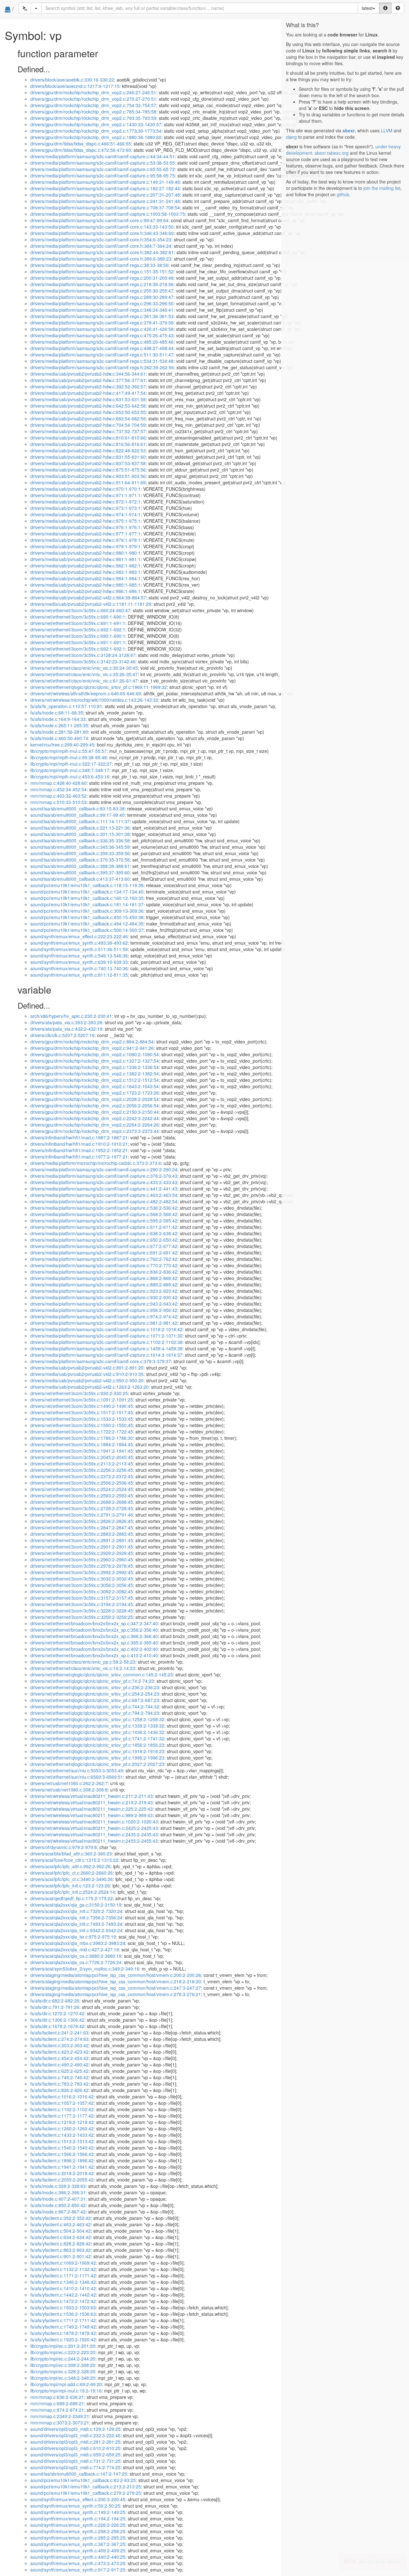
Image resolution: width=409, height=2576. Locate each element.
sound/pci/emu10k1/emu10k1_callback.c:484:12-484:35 (87, 924)
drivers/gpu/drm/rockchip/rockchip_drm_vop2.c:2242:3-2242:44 (95, 1118)
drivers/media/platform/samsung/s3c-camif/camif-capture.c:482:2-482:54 (104, 1201)
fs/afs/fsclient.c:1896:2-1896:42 (62, 2160)
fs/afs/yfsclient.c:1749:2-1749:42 (63, 2327)
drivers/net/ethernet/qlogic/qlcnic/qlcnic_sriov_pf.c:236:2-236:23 (95, 1687)
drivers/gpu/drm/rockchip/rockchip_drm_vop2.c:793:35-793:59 (93, 118)
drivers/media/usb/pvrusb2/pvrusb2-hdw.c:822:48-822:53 (88, 450)
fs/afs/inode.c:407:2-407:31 (58, 2199)
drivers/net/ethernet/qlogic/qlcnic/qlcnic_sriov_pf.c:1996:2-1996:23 (97, 1758)
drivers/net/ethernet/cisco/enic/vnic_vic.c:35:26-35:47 (84, 674)
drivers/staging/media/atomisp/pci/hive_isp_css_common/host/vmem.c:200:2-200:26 (116, 1975)
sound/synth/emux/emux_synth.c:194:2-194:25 (78, 2518)
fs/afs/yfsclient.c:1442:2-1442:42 (63, 2295)
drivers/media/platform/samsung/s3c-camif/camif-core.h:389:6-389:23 (101, 259)
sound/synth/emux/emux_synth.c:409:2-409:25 (78, 2550)
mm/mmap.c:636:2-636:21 (57, 2397)
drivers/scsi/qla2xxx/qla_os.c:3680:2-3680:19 (76, 1956)
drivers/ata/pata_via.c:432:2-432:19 (66, 1029)
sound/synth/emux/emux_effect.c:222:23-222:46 (79, 936)
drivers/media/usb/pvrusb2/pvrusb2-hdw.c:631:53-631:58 (88, 399)
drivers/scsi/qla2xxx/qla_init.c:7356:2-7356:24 (76, 1917)
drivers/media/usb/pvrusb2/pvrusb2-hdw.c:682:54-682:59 (88, 418)
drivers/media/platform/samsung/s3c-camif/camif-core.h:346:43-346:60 (102, 233)
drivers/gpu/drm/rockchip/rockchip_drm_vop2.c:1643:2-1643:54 (95, 1086)
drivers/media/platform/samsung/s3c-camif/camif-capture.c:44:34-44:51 (103, 156)
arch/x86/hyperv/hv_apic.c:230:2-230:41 (71, 1016)
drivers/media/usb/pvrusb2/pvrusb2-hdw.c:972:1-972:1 (85, 502)
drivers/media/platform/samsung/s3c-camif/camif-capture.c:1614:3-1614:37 (106, 1355)
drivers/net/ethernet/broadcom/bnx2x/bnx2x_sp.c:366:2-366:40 (94, 1636)
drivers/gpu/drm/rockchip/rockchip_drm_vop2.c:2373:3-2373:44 (95, 1131)
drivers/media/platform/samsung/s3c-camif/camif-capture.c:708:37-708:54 (105, 207)
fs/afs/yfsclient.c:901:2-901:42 (61, 2256)
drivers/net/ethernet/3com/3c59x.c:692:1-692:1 (78, 629)
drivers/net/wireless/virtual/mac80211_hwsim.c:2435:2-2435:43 (94, 1834)
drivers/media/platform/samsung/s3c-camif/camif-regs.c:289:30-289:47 (102, 297)
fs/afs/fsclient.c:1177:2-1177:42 (62, 2116)
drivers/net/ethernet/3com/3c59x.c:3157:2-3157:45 (82, 1598)
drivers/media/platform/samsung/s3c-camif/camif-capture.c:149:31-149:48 (105, 182)
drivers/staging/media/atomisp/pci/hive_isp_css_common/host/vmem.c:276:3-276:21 (116, 1994)
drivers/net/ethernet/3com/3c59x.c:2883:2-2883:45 (82, 1534)
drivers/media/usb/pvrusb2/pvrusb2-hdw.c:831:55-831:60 (88, 457)
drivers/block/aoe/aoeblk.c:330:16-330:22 (72, 80)
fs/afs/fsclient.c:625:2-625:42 (59, 2071)
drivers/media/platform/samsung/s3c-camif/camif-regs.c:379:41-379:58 (102, 323)
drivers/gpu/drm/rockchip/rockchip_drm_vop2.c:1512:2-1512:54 (95, 1080)
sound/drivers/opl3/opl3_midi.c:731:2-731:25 (75, 2461)
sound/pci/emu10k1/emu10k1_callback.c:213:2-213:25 (86, 2486)
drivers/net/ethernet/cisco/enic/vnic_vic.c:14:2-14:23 (83, 1668)
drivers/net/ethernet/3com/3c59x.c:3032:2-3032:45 (82, 1579)
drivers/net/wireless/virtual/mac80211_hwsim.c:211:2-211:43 (92, 1796)
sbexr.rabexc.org (332, 153)
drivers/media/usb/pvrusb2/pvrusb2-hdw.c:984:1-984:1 (85, 578)
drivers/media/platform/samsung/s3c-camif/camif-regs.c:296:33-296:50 (102, 303)
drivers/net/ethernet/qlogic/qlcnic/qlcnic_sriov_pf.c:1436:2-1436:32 (97, 1732)
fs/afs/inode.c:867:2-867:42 (58, 2212)
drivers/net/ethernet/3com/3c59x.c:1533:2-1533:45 (82, 1419)
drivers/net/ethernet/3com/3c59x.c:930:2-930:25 (79, 1393)
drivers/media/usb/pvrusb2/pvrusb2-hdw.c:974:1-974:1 (85, 514)
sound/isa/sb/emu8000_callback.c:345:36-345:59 (80, 847)
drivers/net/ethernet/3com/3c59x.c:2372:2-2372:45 (82, 1476)
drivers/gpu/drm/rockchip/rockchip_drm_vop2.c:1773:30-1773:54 (96, 131)
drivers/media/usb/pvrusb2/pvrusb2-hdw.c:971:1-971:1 (85, 495)
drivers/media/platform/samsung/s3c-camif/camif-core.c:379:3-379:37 (101, 1361)
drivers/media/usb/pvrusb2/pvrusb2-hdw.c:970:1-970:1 (85, 489)
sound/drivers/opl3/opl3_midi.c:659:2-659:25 (75, 2455)
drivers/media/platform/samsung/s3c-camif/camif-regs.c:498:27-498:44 (102, 348)
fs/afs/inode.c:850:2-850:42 (58, 2205)
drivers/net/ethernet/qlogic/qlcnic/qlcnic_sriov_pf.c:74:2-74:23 (92, 1681)
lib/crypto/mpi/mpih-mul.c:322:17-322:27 (71, 764)
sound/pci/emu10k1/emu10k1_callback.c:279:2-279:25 (86, 2493)
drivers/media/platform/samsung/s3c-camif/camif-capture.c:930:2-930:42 (104, 1297)
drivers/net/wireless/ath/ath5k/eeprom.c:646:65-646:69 (86, 693)
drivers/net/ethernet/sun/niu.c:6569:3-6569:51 (77, 1777)
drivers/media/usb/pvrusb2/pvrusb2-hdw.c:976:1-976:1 (85, 527)
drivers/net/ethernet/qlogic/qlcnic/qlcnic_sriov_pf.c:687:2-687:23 (95, 1700)
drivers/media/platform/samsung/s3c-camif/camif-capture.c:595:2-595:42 (104, 1221)
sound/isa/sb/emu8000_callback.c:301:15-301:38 (80, 834)
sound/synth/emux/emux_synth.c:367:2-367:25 (78, 2544)
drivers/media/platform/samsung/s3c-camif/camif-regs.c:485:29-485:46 (102, 342)
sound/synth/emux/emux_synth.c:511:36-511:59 (79, 949)
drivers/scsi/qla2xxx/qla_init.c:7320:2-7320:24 (76, 1911)
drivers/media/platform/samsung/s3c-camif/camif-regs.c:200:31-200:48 (102, 278)
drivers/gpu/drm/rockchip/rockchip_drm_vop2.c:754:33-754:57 (93, 105)
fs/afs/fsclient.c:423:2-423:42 (59, 2052)
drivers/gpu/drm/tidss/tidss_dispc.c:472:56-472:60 (81, 150)
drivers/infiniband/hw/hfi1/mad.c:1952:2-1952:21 (79, 1150)
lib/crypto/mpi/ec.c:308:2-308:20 (63, 2365)
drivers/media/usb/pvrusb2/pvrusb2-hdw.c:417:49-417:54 (88, 393)
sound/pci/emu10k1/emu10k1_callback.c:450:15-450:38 (87, 917)
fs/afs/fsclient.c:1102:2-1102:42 (62, 2109)
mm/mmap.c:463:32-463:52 (58, 796)
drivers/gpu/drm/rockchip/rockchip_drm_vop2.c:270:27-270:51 (93, 99)
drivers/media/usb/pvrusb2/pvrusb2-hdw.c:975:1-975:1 (85, 521)
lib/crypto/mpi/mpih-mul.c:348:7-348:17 (70, 770)
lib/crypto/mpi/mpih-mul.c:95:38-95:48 (69, 757)
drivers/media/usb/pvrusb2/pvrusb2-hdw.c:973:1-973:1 (85, 508)
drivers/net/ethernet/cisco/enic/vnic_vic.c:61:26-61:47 (84, 681)
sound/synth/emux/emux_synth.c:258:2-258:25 (78, 2531)
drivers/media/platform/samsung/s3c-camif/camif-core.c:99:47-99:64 (99, 220)
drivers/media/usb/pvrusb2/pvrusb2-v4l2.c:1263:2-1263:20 (89, 1387)
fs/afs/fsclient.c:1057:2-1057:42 (62, 2103)
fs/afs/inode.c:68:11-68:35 (57, 713)
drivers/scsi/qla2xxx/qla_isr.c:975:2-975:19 (73, 1937)
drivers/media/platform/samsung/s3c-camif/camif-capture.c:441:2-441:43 (104, 1189)
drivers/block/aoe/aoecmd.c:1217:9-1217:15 (75, 86)
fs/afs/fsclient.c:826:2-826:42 (59, 2090)
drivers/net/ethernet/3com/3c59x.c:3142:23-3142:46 (83, 661)
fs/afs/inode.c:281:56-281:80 (59, 732)
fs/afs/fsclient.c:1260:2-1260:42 (62, 2128)
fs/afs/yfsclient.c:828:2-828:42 (61, 2244)
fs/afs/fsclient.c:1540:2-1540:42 (62, 2148)
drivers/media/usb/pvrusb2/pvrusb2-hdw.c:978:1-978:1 (85, 540)
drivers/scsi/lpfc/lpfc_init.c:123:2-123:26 (70, 1885)
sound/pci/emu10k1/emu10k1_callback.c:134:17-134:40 (87, 892)
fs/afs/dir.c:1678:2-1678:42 (57, 2026)
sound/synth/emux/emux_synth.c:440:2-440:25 (78, 2557)
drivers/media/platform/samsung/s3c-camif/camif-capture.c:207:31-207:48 (105, 195)
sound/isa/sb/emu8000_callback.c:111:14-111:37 (80, 821)
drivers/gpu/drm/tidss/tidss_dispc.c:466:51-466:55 (81, 144)
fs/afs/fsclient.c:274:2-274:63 (59, 2039)
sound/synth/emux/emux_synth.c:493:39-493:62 (79, 943)
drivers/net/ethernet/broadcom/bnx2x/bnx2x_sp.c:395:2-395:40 (94, 1643)
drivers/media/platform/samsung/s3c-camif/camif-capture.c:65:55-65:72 (103, 169)
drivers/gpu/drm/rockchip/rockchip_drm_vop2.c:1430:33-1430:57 (96, 124)
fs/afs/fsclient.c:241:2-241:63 (59, 2033)
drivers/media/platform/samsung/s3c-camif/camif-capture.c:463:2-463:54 (104, 1195)
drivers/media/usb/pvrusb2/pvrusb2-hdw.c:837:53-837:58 (88, 463)
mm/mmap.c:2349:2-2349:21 (60, 2416)
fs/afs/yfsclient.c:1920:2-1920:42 (63, 2339)
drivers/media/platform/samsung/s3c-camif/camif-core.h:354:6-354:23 (101, 239)
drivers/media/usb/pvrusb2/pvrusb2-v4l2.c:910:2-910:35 (87, 1374)
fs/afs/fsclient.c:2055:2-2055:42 (62, 2180)
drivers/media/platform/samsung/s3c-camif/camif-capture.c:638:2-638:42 (104, 1233)
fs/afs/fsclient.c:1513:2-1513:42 (62, 2141)
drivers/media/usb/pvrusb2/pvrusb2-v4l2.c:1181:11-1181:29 (91, 604)
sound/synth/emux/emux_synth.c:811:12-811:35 (79, 975)
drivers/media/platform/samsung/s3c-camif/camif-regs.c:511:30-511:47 (102, 355)
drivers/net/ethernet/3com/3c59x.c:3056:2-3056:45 (82, 1585)
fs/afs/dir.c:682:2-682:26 (55, 2001)
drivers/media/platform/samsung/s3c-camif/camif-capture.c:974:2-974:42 (104, 1316)
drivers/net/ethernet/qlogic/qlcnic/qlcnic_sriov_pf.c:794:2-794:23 (95, 1713)
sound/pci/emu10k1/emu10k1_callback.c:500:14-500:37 (87, 930)
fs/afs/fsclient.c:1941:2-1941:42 (62, 2167)
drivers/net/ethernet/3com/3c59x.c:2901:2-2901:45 (82, 1547)
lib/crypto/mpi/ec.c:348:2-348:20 (63, 2378)
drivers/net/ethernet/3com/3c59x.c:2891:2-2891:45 (82, 1540)
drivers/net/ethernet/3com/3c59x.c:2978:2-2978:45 (82, 1566)
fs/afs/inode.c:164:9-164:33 (58, 719)
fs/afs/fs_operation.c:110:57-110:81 (66, 706)
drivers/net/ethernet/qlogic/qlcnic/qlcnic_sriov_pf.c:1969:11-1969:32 (99, 687)
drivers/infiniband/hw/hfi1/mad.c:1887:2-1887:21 (79, 1137)
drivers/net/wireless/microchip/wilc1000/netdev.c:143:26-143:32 (94, 700)
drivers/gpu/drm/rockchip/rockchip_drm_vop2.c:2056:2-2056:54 (95, 1105)
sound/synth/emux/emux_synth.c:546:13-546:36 (79, 956)
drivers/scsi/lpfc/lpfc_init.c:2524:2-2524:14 (73, 1892)
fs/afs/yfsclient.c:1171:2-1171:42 (63, 2275)
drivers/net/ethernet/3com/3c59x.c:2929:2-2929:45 (82, 1553)
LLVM (387, 130)
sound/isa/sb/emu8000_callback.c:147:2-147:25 (79, 2474)
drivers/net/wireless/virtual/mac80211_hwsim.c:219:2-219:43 (92, 1802)
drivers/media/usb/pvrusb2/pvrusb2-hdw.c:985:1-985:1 (85, 585)
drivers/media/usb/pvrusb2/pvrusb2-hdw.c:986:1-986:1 (85, 591)
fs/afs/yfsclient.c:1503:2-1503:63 (63, 2307)
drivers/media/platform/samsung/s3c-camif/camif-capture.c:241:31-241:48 (105, 201)
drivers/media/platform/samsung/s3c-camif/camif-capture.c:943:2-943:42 (104, 1304)
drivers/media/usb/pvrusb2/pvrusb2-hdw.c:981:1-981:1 (85, 559)
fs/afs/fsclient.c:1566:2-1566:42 (62, 2154)
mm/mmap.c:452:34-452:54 (58, 789)
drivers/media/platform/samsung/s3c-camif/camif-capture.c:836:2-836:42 (104, 1272)
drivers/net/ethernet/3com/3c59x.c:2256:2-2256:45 (82, 1470)
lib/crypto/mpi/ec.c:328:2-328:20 (63, 2371)
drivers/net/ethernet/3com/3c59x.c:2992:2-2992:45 (82, 1572)
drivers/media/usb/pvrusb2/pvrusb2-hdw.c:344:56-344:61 (88, 374)
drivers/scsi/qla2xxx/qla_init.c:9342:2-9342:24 (76, 1930)
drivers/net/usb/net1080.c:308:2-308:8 (69, 1790)
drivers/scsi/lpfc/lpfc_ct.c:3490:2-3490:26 (72, 1879)
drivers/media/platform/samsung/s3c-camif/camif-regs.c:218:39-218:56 (102, 284)
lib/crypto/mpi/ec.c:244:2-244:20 (63, 2359)
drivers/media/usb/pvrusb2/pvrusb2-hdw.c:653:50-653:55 (88, 412)
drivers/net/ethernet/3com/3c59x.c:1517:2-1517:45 (82, 1412)
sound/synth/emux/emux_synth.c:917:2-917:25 (78, 2570)
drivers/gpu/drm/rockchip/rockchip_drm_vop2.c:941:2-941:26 (92, 1048)
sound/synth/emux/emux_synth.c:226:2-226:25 (78, 2525)
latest (367, 8)
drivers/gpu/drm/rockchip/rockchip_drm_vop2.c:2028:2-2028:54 (95, 1099)
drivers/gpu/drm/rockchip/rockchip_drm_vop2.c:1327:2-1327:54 (95, 1061)
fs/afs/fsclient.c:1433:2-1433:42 (62, 2135)
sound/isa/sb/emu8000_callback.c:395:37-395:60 (80, 872)
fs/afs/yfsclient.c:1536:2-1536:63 (63, 2314)
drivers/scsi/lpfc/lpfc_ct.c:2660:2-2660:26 (72, 1873)
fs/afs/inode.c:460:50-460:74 (59, 738)
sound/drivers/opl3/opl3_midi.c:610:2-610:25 (75, 2448)
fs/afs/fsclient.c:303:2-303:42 (59, 2045)
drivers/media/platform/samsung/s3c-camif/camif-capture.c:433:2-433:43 (104, 1182)
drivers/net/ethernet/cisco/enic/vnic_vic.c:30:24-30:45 (84, 668)
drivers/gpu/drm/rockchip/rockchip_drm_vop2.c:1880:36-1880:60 (96, 137)
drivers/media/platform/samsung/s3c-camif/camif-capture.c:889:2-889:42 (104, 1284)
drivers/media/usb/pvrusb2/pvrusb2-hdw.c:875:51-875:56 (88, 470)
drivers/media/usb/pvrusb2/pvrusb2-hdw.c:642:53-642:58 (88, 406)
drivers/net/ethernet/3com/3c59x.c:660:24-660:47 (80, 610)
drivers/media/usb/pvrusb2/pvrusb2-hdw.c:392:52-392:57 (88, 386)
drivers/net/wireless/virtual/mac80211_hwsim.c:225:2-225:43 (92, 1809)
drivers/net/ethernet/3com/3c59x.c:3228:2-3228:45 (82, 1611)
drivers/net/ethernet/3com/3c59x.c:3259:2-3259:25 (82, 1617)
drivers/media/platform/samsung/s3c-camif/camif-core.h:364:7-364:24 (101, 246)
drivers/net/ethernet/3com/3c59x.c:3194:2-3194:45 (82, 1604)
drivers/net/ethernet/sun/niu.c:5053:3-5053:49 (77, 1770)
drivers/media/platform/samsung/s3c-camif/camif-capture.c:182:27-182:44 (105, 188)
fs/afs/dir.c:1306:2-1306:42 (57, 2020)
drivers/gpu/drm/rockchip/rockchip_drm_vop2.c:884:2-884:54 (92, 1042)
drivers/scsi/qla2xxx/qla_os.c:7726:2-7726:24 (76, 1962)
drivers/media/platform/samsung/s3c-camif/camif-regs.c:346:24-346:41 (102, 310)
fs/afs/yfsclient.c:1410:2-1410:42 (63, 2288)
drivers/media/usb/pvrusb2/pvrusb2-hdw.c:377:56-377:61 (88, 380)
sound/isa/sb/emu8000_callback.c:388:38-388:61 (80, 866)
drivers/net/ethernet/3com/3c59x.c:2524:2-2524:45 (82, 1489)
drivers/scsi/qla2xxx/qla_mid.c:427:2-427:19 (75, 1949)
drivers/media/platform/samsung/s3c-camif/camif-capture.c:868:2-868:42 (104, 1278)
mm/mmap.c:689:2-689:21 (57, 2403)
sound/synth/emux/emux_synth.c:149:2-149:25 (78, 2512)
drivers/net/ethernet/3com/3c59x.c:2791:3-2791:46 (82, 1515)
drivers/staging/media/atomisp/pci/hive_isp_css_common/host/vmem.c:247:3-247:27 (116, 1988)
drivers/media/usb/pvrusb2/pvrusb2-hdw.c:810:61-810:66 (88, 438)
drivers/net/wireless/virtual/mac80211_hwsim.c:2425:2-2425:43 (94, 1828)
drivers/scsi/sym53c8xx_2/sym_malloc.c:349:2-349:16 (85, 1969)
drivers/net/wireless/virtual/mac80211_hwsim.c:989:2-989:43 (92, 1815)
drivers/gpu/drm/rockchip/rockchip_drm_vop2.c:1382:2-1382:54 (95, 1073)
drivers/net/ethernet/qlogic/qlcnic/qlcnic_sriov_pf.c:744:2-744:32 (95, 1706)
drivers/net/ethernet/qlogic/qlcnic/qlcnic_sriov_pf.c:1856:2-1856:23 (97, 1745)
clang (291, 137)
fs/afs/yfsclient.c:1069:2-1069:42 (63, 2263)
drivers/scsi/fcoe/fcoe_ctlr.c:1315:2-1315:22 (74, 1860)
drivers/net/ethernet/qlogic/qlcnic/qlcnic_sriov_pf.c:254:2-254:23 (95, 1694)
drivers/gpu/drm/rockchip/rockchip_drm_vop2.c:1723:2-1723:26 (95, 1093)
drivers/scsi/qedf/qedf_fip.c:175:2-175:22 (72, 1898)
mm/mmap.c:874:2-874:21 (57, 2410)
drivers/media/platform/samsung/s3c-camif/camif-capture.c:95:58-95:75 (103, 176)
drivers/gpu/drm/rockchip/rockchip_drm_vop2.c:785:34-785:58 (93, 112)
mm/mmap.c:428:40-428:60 (58, 783)
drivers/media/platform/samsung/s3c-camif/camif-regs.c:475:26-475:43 (102, 335)
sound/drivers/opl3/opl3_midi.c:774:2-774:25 (75, 2467)
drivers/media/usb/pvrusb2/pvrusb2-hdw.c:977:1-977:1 (85, 534)
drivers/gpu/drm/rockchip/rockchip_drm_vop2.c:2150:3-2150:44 (95, 1112)
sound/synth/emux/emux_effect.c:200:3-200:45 (78, 2499)
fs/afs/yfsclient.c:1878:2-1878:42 (63, 2333)
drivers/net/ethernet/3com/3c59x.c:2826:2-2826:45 (82, 1521)
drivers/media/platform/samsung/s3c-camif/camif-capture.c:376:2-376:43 (104, 1176)
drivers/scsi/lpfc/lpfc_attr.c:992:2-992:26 (70, 1866)
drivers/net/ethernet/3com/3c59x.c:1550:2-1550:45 (82, 1425)
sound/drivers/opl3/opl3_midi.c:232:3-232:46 (75, 2435)
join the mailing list (382, 188)
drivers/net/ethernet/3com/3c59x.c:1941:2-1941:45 (82, 1451)
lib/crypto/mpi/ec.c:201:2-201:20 (63, 2346)
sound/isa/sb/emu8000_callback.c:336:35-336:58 (80, 840)
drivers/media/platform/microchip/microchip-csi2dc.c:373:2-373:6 (96, 1163)
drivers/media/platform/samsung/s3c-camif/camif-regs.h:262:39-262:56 (102, 367)
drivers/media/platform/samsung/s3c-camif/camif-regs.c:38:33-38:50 (99, 265)
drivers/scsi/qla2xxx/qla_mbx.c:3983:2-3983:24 (78, 1943)
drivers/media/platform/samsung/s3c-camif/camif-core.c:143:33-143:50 (102, 227)
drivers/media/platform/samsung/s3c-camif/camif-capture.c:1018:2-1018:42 (106, 1329)
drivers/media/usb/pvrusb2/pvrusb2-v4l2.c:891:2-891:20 (87, 1368)
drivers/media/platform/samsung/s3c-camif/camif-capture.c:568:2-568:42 (104, 1214)
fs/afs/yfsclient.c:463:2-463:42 (61, 2224)
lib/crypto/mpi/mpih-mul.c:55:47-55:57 (69, 751)
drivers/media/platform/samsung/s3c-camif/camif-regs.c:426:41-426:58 (102, 329)
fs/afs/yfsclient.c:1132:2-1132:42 (63, 2269)
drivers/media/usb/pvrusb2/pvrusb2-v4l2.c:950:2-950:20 (87, 1380)
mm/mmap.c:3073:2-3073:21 (60, 2423)
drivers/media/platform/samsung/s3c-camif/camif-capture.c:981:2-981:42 (104, 1323)
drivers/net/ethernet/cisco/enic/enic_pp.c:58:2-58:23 (83, 1662)
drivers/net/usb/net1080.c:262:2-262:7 (69, 1783)
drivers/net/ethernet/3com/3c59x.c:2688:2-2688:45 (82, 1502)
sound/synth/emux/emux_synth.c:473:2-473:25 (78, 2563)
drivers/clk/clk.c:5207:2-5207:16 (62, 1035)
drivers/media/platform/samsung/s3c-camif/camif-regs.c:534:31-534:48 (102, 361)
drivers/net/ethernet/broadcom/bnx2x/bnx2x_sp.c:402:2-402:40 (94, 1649)
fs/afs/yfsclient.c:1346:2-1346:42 (63, 2282)
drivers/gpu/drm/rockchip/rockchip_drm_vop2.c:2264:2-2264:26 (95, 1125)
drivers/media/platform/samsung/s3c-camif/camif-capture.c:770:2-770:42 (104, 1265)
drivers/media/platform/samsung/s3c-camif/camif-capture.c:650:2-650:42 (104, 1240)
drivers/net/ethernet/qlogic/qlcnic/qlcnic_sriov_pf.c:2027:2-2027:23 (97, 1764)
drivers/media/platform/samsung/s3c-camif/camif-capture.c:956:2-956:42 (104, 1310)
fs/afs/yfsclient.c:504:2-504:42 (61, 2231)
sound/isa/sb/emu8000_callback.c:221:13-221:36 (80, 828)
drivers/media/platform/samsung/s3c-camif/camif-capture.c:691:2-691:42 (104, 1253)
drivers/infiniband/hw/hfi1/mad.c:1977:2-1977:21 (79, 1157)
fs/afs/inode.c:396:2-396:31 (58, 2192)
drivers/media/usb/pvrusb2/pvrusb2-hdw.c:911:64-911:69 (88, 482)
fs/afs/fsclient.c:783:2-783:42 (59, 2084)
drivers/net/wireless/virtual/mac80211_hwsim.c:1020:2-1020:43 (94, 1822)
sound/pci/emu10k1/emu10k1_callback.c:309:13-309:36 (87, 911)
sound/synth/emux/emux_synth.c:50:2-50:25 (75, 2506)
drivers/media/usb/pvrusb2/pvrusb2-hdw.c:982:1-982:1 (85, 566)
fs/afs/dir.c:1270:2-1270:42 (57, 2013)
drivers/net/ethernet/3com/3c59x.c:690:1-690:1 (78, 617)
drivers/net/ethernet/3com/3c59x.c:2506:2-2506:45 (82, 1483)
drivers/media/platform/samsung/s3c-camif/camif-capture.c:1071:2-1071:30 (106, 1336)
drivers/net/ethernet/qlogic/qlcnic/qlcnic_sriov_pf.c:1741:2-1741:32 (97, 1738)
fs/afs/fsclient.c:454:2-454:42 (59, 2058)
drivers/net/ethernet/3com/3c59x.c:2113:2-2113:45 (82, 1464)
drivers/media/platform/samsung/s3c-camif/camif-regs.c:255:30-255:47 (102, 291)
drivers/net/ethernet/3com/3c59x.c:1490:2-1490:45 (82, 1406)
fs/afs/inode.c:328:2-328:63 (58, 2186)
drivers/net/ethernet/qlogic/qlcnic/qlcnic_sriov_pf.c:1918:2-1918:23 (97, 1751)
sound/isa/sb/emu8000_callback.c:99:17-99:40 (77, 815)
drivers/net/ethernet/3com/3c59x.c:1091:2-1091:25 (82, 1400)
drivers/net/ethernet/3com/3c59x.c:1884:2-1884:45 (82, 1444)
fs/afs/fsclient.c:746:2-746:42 (59, 2077)
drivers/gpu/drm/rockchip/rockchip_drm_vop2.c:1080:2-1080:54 (95, 1054)
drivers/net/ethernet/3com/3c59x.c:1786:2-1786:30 (82, 1438)
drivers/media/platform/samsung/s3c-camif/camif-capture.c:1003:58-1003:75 (108, 214)
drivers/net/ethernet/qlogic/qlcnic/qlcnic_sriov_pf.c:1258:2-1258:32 (97, 1719)
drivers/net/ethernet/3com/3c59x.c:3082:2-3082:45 (82, 1591)
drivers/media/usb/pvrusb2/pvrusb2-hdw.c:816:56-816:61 (88, 444)
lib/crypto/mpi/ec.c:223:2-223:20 (63, 2352)
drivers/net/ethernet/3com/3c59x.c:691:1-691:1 (78, 623)
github (343, 194)
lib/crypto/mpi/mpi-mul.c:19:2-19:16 (66, 2391)
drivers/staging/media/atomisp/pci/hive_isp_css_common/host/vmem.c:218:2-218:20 (116, 1981)
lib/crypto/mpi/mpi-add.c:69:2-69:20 (66, 2384)
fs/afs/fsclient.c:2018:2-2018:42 (62, 2173)
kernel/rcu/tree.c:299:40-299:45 (62, 745)
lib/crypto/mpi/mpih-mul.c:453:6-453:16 (70, 777)
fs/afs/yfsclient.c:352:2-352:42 (61, 2218)
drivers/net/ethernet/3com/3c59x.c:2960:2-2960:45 (82, 1559)
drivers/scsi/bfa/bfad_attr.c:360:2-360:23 (71, 1854)
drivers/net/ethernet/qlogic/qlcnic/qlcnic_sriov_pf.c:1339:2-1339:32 (97, 1726)
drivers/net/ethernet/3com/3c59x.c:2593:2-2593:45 (82, 1495)
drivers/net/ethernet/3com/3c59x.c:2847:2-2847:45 (82, 1527)
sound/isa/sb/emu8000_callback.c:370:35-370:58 (80, 860)
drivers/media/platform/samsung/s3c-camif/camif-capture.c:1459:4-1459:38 (106, 1348)
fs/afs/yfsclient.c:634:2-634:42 (61, 2237)
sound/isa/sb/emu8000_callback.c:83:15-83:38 (77, 808)
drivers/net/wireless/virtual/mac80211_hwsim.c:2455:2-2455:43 (94, 1841)
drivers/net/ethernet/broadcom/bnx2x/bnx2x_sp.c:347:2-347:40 (94, 1623)
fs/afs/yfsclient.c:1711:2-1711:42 (63, 2320)
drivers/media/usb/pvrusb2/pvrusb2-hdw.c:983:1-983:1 (85, 572)
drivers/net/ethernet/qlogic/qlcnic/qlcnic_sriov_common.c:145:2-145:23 (102, 1674)
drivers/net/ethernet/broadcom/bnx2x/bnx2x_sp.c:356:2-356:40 (94, 1630)
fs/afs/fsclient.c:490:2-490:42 (59, 2065)
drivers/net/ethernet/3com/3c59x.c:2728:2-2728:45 (82, 1508)
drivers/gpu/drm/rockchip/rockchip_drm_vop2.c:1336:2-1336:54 (95, 1067)
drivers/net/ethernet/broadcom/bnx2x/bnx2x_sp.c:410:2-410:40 (94, 1655)
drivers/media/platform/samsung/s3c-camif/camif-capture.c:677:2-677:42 (104, 1246)
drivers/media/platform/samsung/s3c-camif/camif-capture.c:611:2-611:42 (104, 1227)
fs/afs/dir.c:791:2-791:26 (55, 2007)
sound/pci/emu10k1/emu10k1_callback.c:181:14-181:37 (87, 904)
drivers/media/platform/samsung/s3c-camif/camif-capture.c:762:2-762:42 (104, 1259)
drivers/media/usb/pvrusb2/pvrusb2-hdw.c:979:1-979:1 (85, 546)
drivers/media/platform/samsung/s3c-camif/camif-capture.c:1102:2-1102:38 (106, 1342)
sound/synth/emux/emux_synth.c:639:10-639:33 (79, 962)
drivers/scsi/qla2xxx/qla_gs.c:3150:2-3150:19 (76, 1905)
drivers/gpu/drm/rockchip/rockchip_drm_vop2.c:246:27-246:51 (93, 92)
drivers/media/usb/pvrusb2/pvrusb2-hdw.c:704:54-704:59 (88, 425)
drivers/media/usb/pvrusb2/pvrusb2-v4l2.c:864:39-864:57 (88, 597)
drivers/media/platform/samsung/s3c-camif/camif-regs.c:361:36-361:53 (102, 316)
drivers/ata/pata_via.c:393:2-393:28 (66, 1022)
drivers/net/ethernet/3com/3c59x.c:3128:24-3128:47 (83, 655)
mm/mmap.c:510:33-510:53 (58, 802)
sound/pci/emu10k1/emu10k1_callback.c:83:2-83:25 (83, 2480)
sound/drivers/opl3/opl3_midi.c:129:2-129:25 (75, 2429)
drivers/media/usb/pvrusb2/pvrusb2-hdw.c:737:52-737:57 (88, 431)
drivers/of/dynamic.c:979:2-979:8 (64, 1847)
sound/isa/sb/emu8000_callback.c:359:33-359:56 (80, 853)
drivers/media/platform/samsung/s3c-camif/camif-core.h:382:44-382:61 (102, 252)
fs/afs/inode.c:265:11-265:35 (59, 725)
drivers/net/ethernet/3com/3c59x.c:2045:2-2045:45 (82, 1457)
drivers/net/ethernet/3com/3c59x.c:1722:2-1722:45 (82, 1432)
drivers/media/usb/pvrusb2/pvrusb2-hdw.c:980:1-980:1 (85, 553)
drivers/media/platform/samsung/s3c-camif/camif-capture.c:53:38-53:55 (103, 163)
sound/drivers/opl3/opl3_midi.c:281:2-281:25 (75, 2442)
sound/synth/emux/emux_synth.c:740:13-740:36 (79, 968)
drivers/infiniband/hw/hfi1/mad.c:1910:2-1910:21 (79, 1144)
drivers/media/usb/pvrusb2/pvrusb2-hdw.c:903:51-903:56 (88, 476)
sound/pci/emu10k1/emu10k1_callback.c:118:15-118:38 (87, 885)
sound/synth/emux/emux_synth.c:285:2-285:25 (78, 2538)
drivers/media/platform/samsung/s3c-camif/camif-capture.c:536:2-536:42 (104, 1208)
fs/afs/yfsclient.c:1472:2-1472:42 (63, 2301)
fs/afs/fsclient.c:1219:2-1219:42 (62, 2122)
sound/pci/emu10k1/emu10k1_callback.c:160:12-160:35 (87, 898)
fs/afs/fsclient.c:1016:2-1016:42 (62, 2096)
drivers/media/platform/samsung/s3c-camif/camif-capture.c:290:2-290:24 (104, 1169)
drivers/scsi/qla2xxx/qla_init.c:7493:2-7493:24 (76, 1924)
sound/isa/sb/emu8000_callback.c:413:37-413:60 (80, 879)
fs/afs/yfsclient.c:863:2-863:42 (61, 2250)
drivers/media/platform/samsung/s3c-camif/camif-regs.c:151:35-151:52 (102, 271)
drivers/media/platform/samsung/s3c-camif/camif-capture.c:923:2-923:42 (104, 1291)
